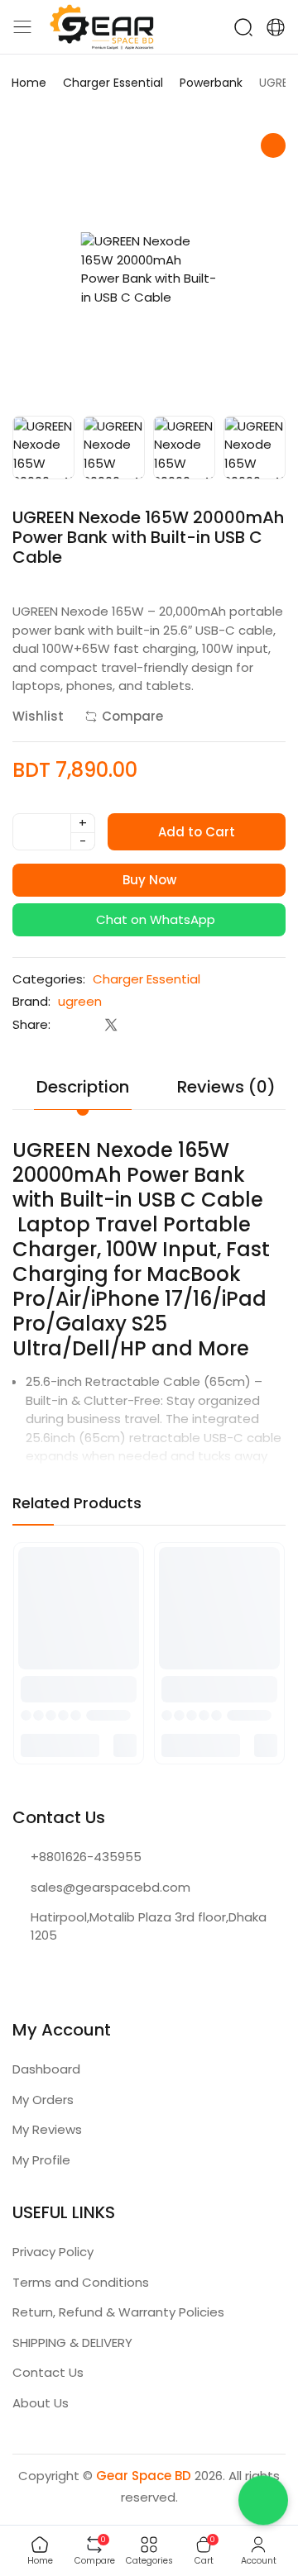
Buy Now (149, 880)
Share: (31, 1024)
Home (29, 83)
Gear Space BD (144, 2476)
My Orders (43, 2100)
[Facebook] (20, 1975)
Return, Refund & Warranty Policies (118, 2312)
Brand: (31, 1001)
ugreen (80, 1001)
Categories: (49, 979)
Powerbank (211, 83)
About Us (41, 2403)
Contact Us (48, 2372)
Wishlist (38, 716)
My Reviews (47, 2129)
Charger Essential (113, 83)
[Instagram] (53, 1975)
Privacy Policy (53, 2252)
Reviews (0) (226, 1087)
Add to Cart (197, 832)
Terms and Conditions (81, 2282)
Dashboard (46, 2069)
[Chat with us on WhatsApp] (263, 2505)
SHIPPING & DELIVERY (72, 2343)
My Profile (41, 2160)
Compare (132, 716)
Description (83, 1087)
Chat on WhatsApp (154, 919)
